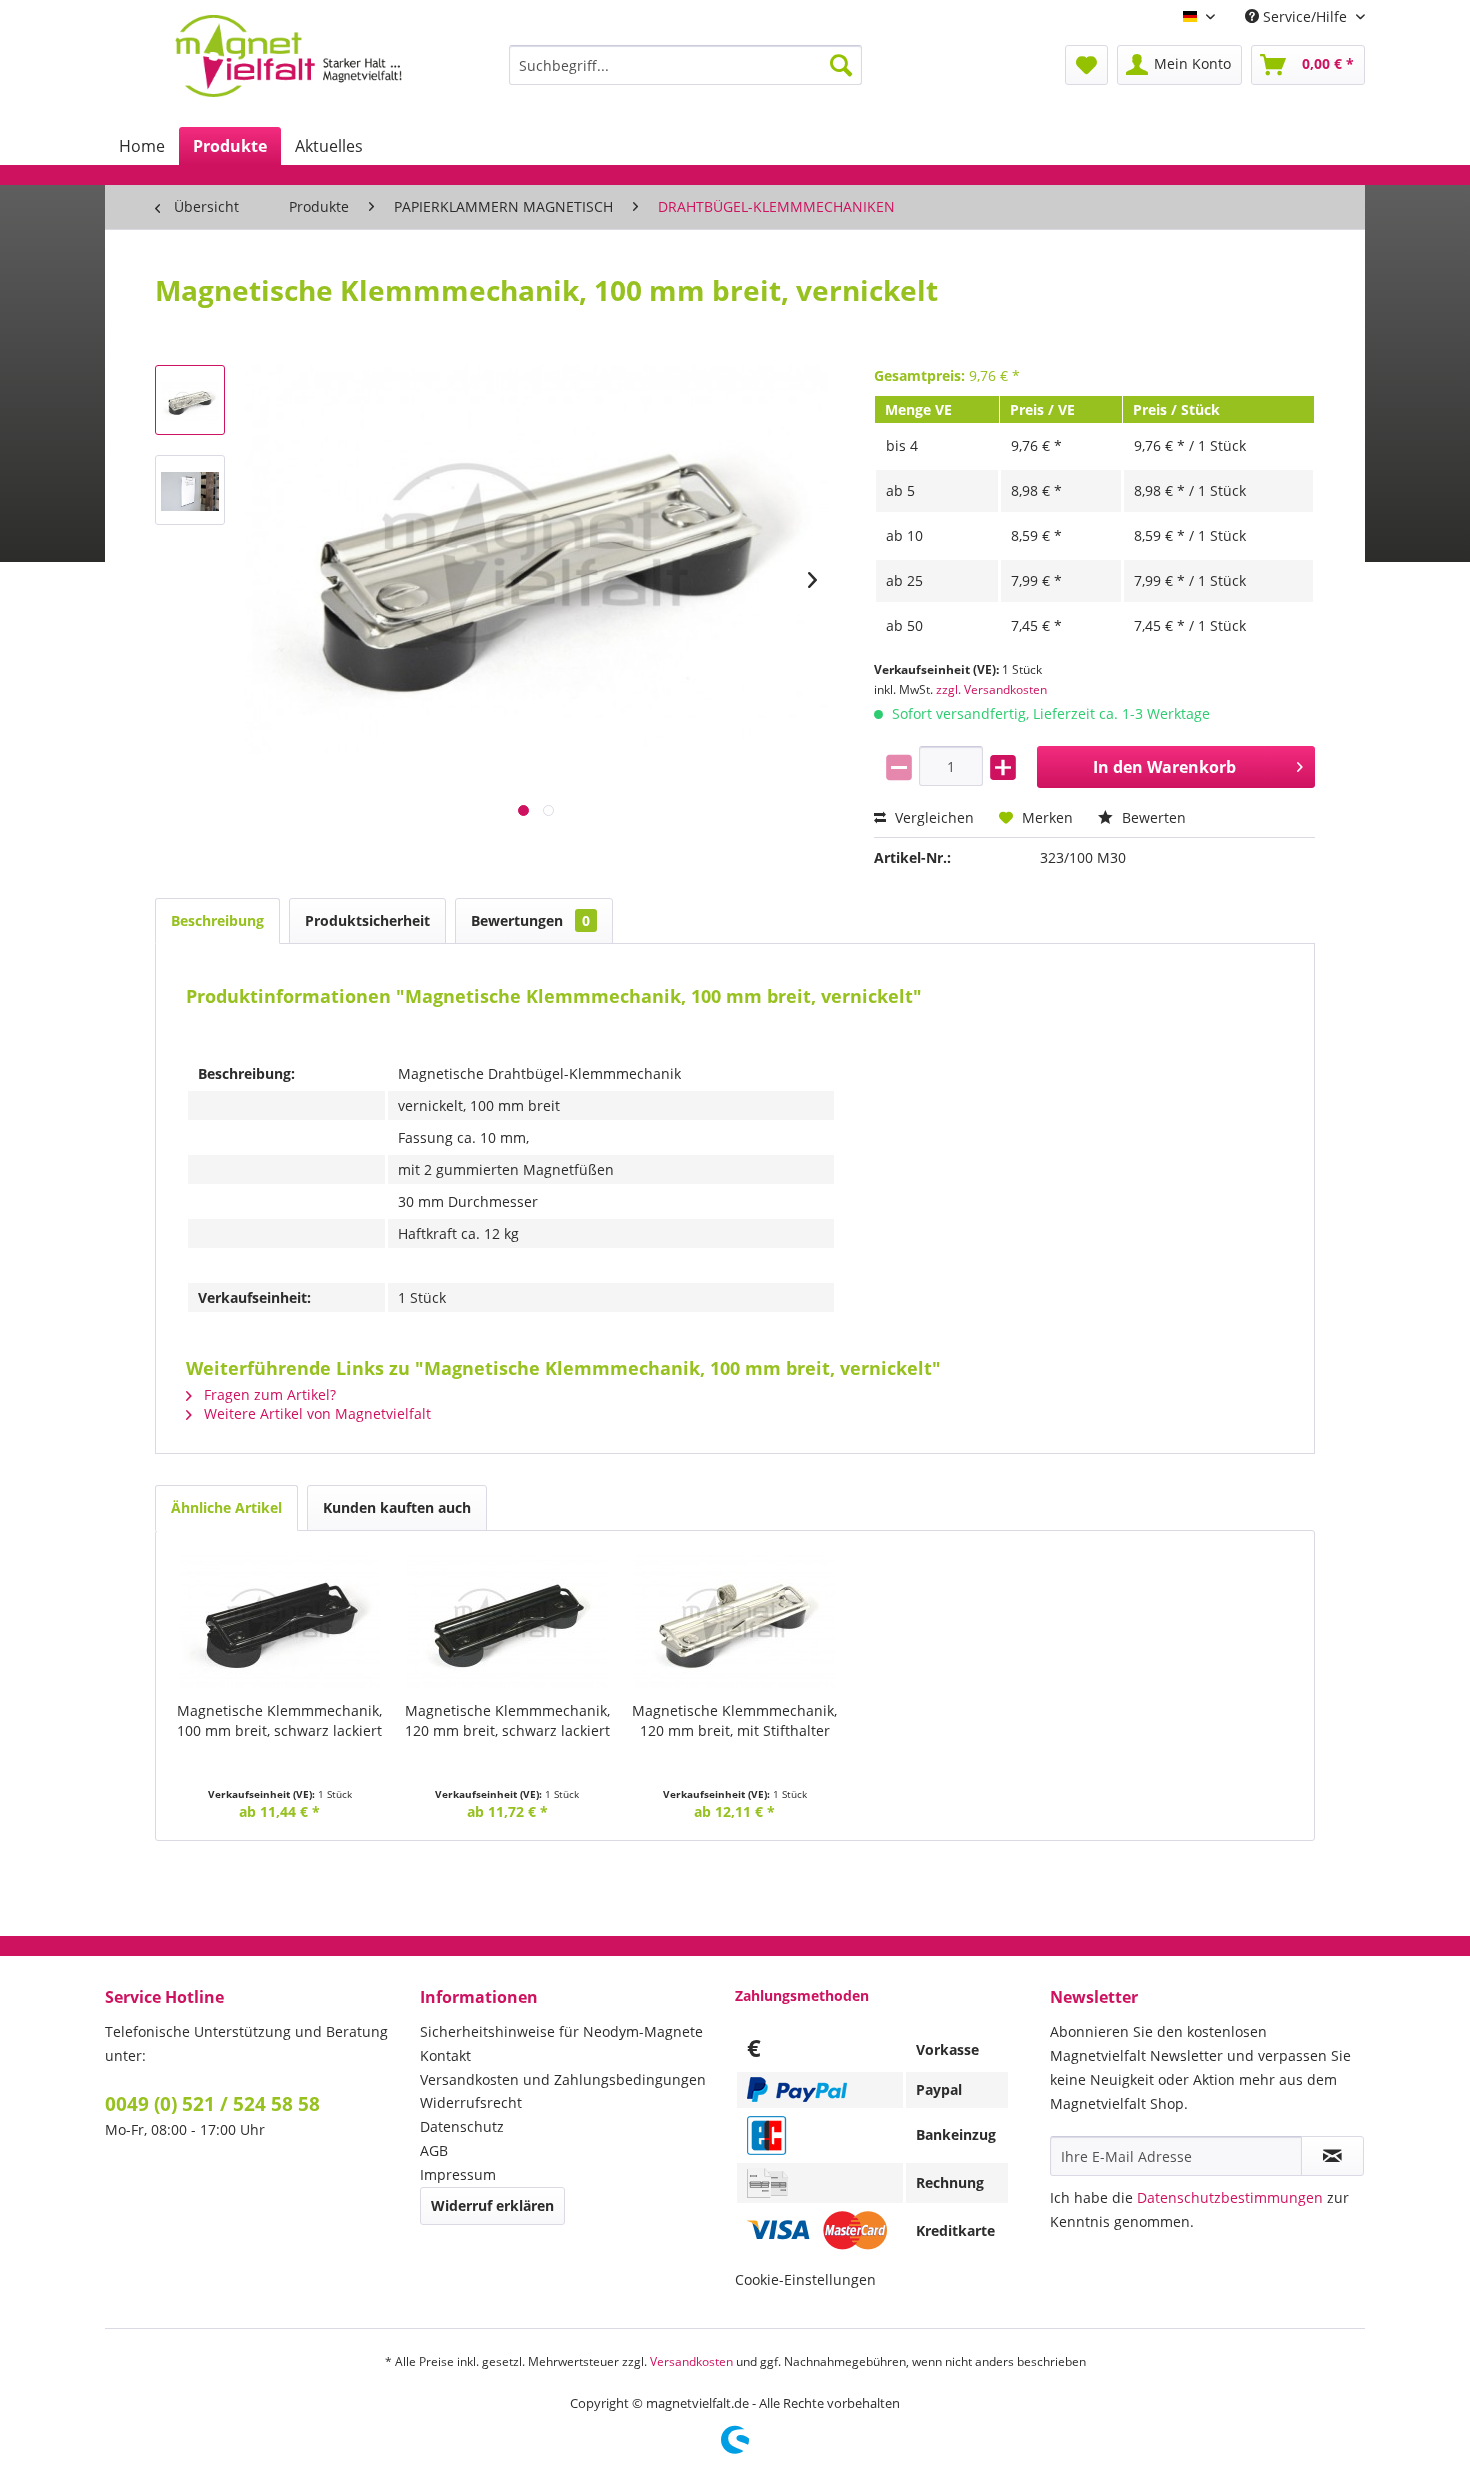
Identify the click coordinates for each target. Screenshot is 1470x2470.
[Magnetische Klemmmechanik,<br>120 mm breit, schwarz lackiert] (508, 1621)
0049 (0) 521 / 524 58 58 (212, 2104)
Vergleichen (932, 817)
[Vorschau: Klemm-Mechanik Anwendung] (190, 490)
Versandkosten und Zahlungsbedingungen (563, 2079)
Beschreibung (217, 920)
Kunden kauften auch (397, 1507)
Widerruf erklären (492, 2205)
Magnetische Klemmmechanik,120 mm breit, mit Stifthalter (734, 1720)
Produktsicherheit (367, 920)
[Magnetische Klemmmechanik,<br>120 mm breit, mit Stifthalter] (735, 1621)
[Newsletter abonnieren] (1332, 2156)
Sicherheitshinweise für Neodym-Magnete (561, 2031)
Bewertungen (530, 920)
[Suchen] (841, 65)
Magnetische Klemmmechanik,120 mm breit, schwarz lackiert (507, 1720)
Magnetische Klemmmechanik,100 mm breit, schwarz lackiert (279, 1720)
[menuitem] (685, 65)
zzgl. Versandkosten (991, 689)
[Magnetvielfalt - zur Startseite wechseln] (288, 56)
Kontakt (445, 2055)
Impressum (458, 2174)
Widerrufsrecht (471, 2102)
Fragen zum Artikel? (268, 1394)
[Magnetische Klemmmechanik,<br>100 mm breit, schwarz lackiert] (280, 1621)
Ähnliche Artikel (226, 1507)
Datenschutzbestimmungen (1230, 2197)
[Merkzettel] (1086, 65)
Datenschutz (462, 2126)
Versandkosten (691, 2361)
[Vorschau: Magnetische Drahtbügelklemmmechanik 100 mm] (190, 400)
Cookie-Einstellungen (805, 2279)
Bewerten (1152, 817)
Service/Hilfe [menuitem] (1305, 16)
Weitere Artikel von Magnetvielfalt (315, 1413)
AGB (434, 2150)
